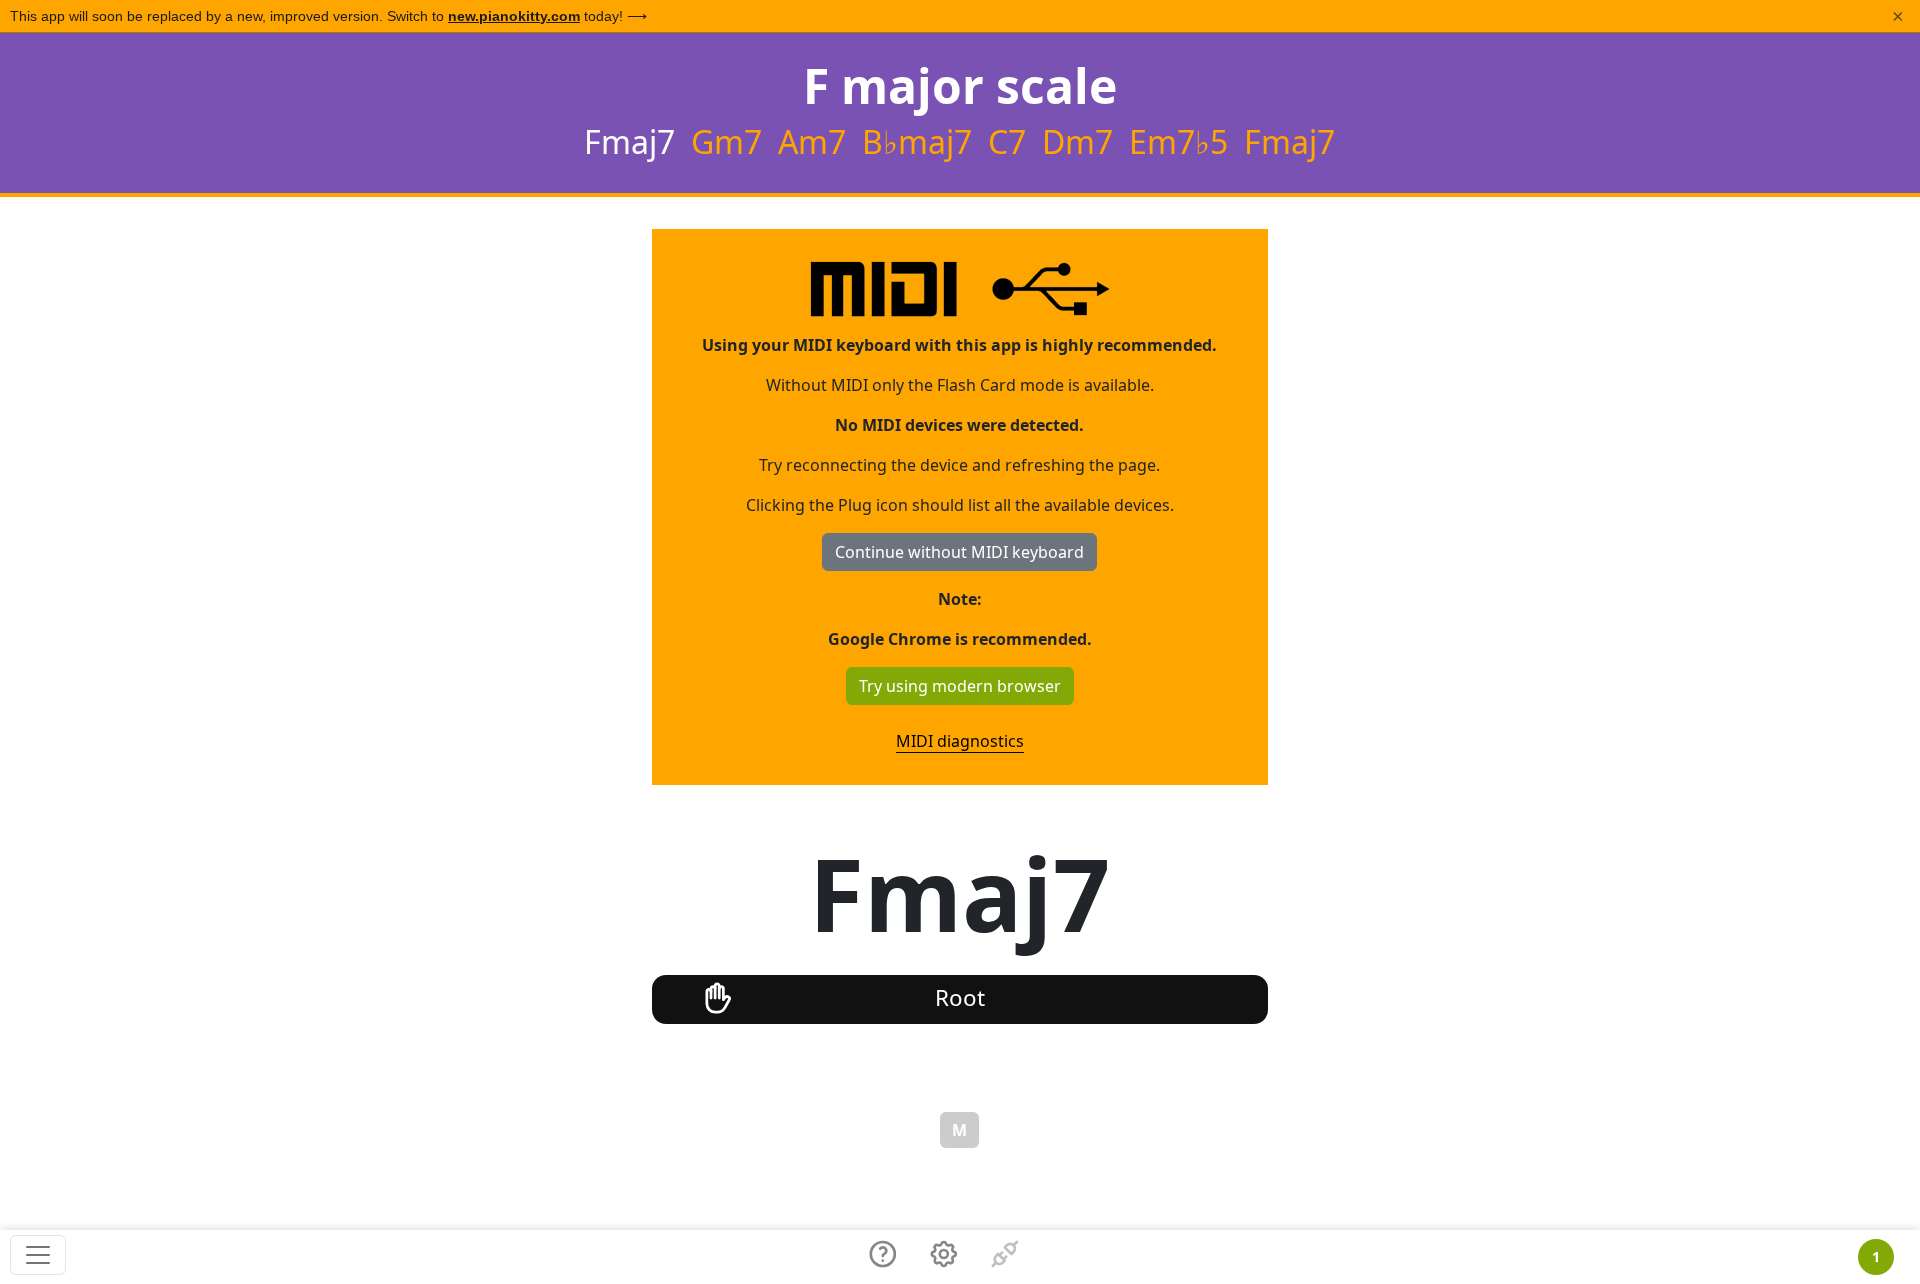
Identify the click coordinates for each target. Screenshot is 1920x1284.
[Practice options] (944, 1257)
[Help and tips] (883, 1257)
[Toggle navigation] (38, 1255)
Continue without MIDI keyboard (959, 552)
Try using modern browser (960, 686)
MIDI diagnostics (960, 741)
